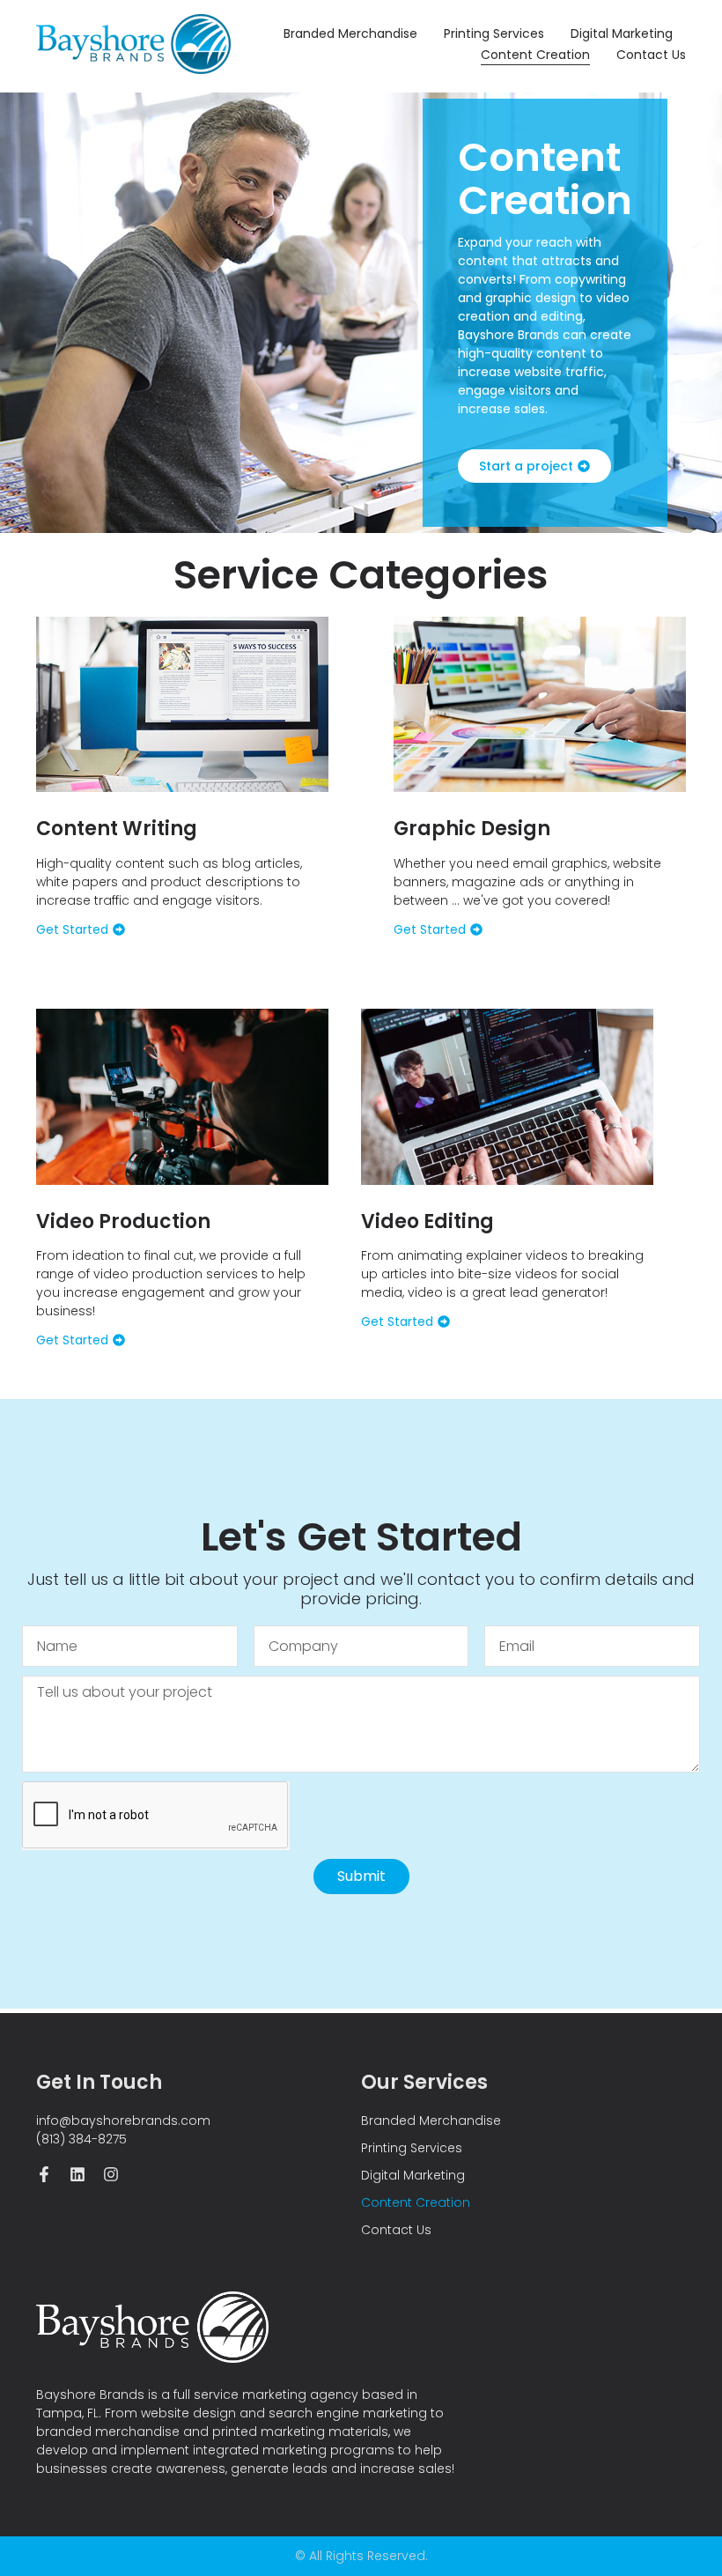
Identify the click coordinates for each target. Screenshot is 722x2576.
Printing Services (494, 33)
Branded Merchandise (350, 33)
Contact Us (651, 55)
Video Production (123, 1221)
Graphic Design (472, 829)
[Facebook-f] (44, 2174)
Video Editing (427, 1221)
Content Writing (117, 829)
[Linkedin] (77, 2174)
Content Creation (535, 55)
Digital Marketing (622, 33)
